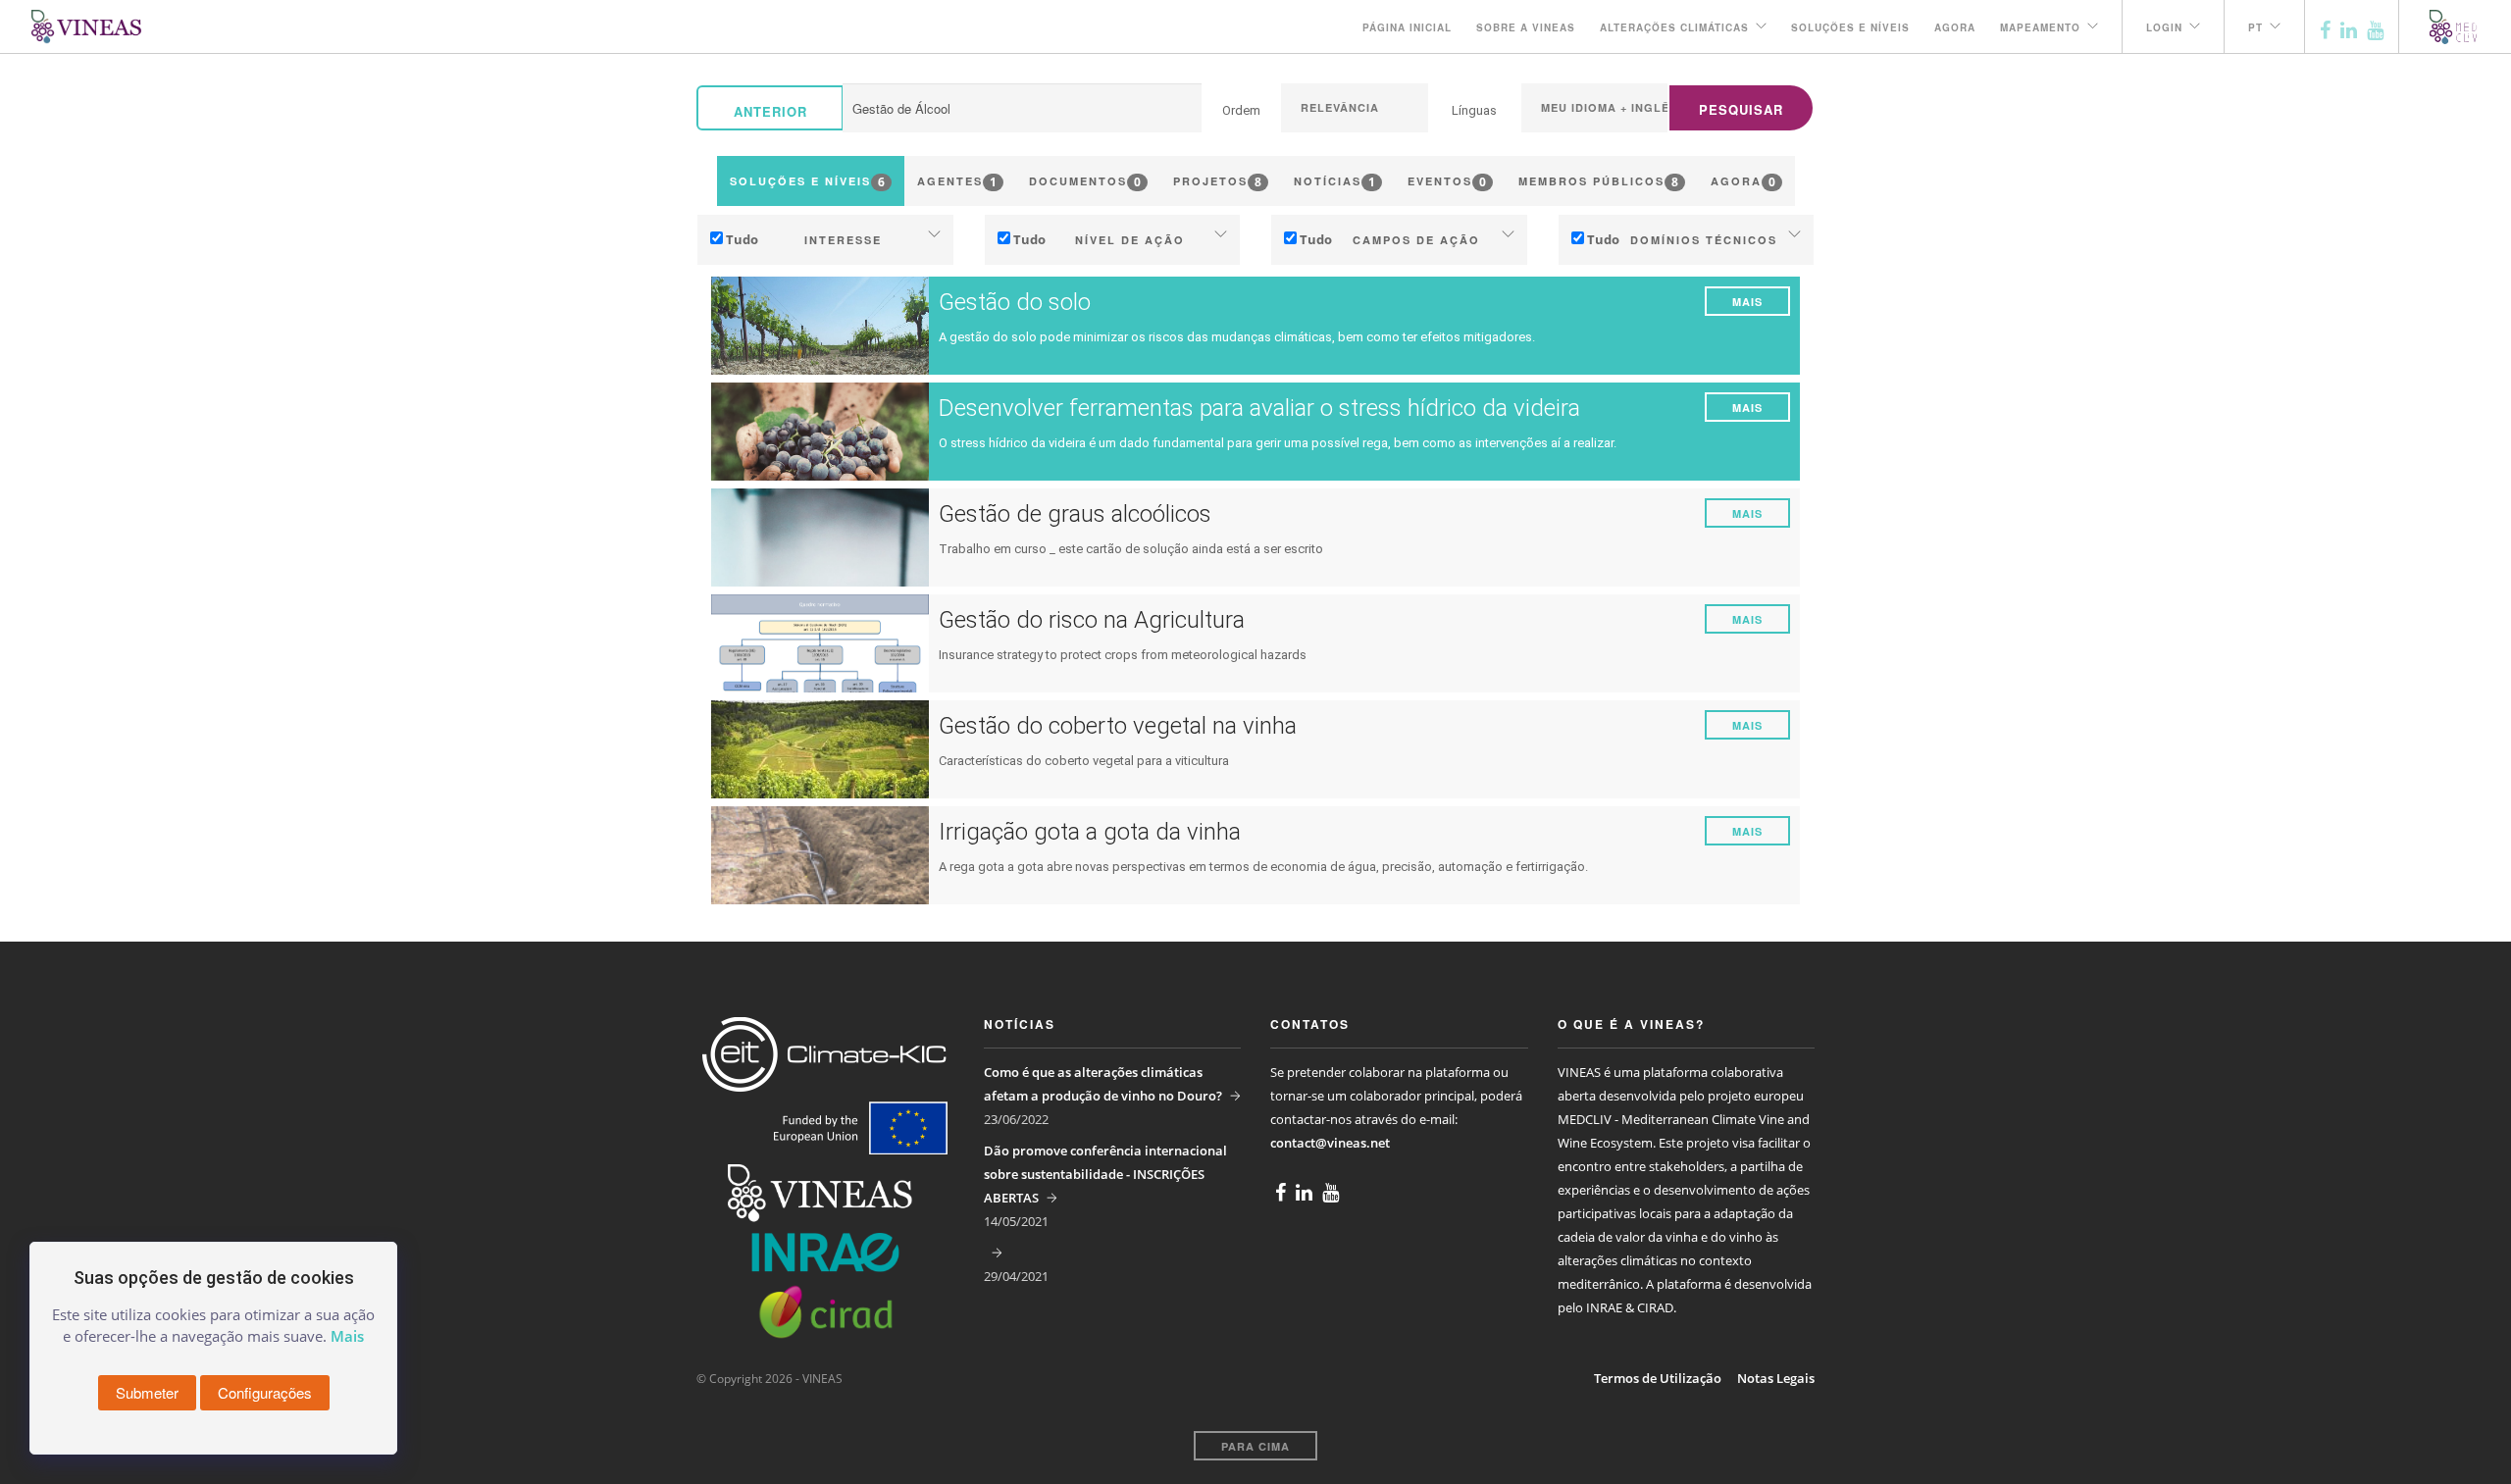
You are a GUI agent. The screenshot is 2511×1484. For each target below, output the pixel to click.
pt (2255, 27)
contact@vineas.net (1330, 1143)
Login (2164, 27)
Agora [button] (1955, 27)
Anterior (770, 111)
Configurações (265, 1392)
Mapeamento (2040, 27)
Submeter (147, 1392)
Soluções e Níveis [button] (1850, 27)
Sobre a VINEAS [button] (1526, 27)
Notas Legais (1776, 1378)
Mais (1747, 302)
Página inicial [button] (1407, 27)
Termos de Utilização (1658, 1378)
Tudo (742, 239)
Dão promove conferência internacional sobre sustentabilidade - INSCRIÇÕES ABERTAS (1105, 1174)
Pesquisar (1741, 109)
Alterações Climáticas (1674, 27)
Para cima (1255, 1446)
